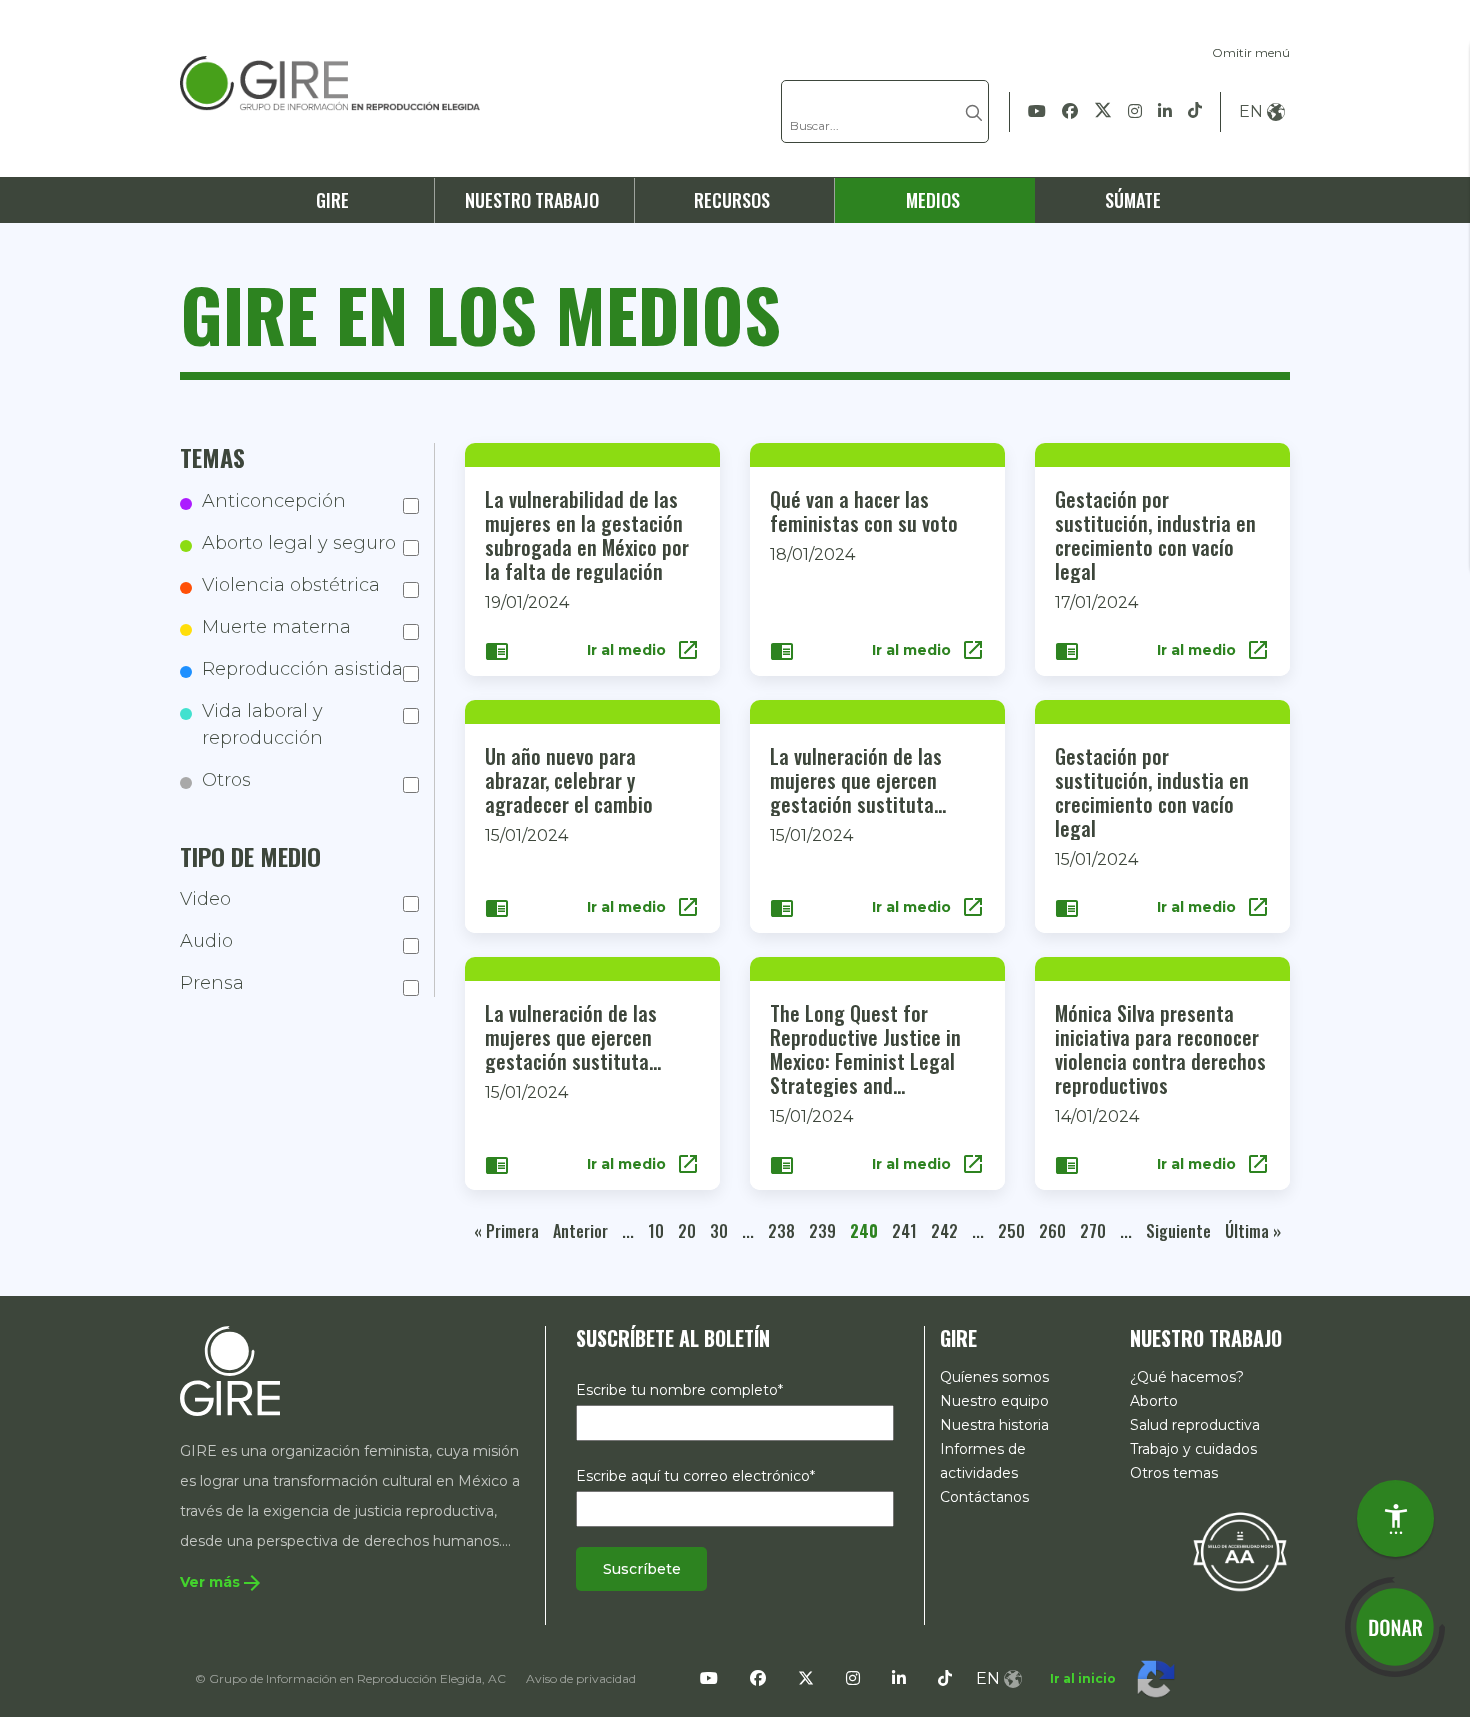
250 (1011, 1231)
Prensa (212, 984)
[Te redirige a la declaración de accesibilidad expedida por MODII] (1240, 1551)
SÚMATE (1133, 200)
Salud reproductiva (1195, 1425)
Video (205, 900)
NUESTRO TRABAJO (532, 200)
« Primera (506, 1231)
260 (1052, 1231)
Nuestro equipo (994, 1401)
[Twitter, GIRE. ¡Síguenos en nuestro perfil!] (1103, 112)
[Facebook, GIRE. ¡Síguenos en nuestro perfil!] (1070, 112)
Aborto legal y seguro (299, 543)
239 (822, 1231)
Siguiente (1178, 1231)
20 (687, 1231)
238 (781, 1231)
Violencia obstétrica (291, 585)
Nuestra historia (994, 1425)
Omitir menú (1251, 52)
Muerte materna (276, 627)
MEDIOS (933, 200)
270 (1093, 1231)
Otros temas (1174, 1473)
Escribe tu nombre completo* (679, 1390)
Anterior (580, 1231)
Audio (206, 942)
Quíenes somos (994, 1377)
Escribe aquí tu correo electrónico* (695, 1476)
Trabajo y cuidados (1193, 1449)
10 (656, 1231)
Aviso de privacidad (581, 1678)
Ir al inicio (1083, 1678)
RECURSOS (732, 200)
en (1251, 111)
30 (719, 1231)
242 (944, 1231)
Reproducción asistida (302, 669)
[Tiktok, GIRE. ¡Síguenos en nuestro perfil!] (1195, 112)
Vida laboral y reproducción (262, 724)
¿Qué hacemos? (1187, 1377)
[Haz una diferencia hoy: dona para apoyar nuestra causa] (1395, 1627)
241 (904, 1231)
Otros (226, 780)
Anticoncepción (274, 501)
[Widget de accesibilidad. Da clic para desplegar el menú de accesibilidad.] (1395, 1518)
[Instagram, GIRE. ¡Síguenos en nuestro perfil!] (1135, 112)
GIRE (332, 200)
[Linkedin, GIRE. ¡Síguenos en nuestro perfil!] (1165, 112)
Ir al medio (643, 650)
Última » (1253, 1231)
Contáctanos (984, 1497)
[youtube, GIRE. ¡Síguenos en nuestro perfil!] (1037, 112)
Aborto (1154, 1401)
